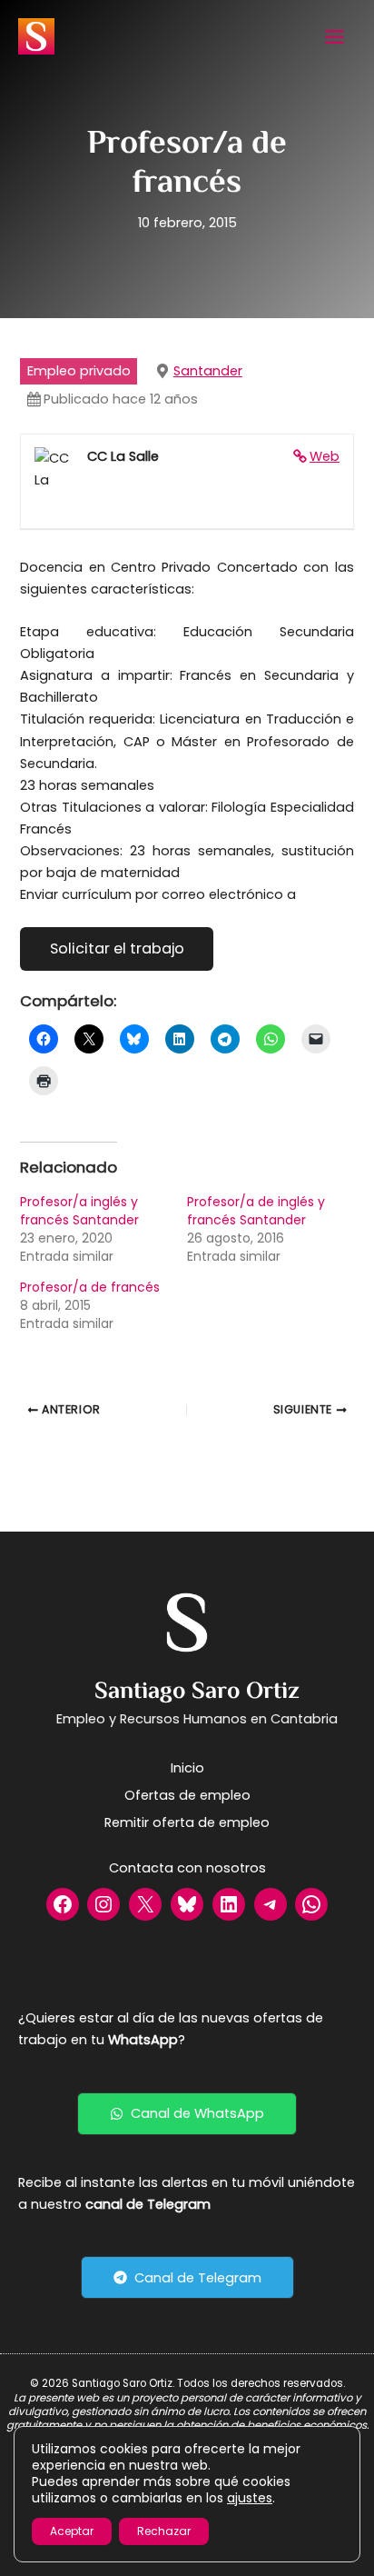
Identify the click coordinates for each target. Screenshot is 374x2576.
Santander (208, 371)
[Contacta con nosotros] (187, 1868)
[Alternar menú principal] (335, 37)
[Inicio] (187, 1768)
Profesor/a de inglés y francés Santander (256, 1211)
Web (325, 456)
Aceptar (72, 2531)
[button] (187, 2114)
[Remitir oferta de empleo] (187, 1822)
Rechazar (164, 2531)
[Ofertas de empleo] (187, 1795)
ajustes (250, 2498)
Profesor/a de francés (90, 1287)
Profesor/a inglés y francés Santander (79, 1211)
